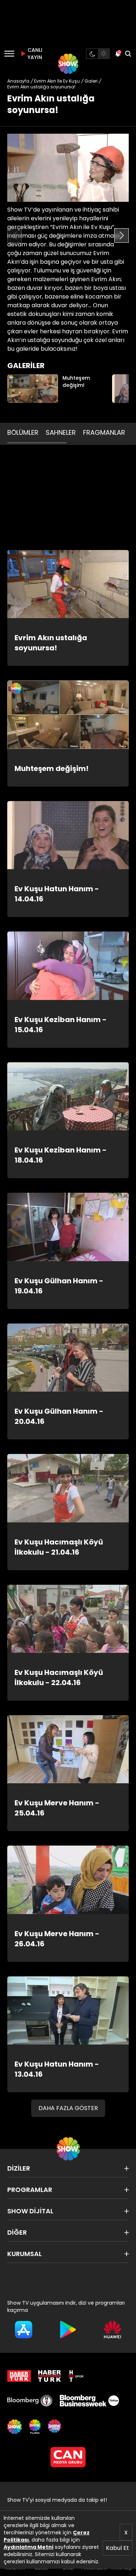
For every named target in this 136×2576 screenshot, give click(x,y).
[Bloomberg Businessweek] (89, 2401)
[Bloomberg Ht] (30, 2401)
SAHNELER (61, 432)
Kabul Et (118, 2548)
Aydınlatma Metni (28, 2547)
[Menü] (9, 54)
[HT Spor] (76, 2376)
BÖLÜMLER (23, 432)
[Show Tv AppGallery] (112, 2330)
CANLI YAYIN (34, 54)
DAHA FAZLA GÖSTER (68, 2108)
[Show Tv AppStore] (24, 2330)
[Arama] (128, 54)
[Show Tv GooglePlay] (68, 2330)
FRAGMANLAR (104, 432)
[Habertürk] (19, 2376)
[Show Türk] (35, 2427)
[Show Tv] (68, 64)
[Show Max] (55, 2427)
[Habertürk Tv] (50, 2376)
